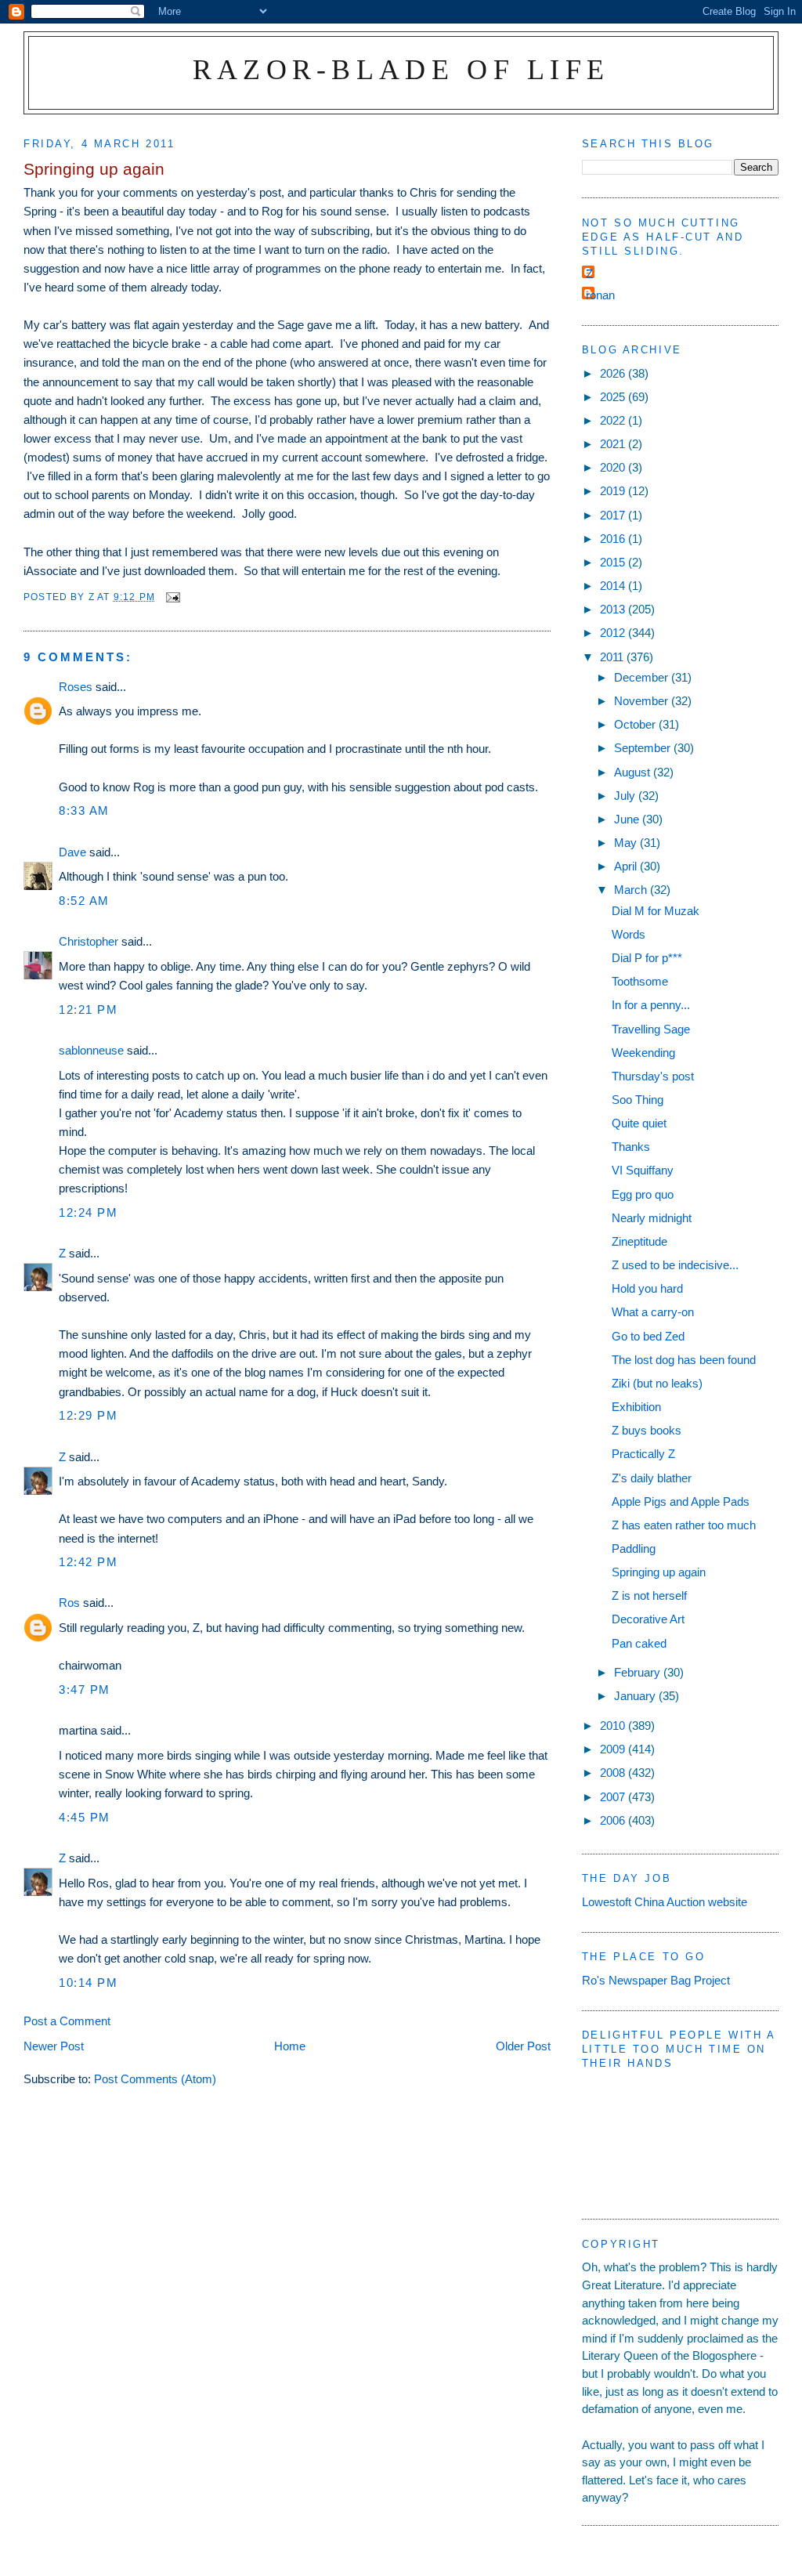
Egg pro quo (643, 1194)
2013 (614, 609)
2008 (614, 1773)
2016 (614, 539)
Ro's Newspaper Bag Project (656, 1980)
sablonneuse (91, 1050)
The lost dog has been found (684, 1360)
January (636, 1696)
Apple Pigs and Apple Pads (681, 1501)
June (628, 819)
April (627, 866)
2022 (614, 420)
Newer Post (54, 2046)
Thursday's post (653, 1076)
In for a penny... (651, 1005)
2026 (614, 373)
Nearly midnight (652, 1218)
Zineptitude (639, 1241)
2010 (614, 1726)
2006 (614, 1820)
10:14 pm (88, 1983)
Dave (72, 852)
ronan (600, 295)
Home (290, 2046)
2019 (614, 491)
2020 (614, 467)
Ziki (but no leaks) (657, 1383)
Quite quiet (639, 1123)
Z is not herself (649, 1596)
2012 (614, 633)
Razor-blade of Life (401, 69)
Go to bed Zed (648, 1336)
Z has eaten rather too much (684, 1525)
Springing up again (659, 1572)
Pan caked (639, 1643)
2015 (614, 562)
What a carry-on (653, 1312)
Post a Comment (67, 2021)
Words (629, 934)
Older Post (523, 2046)
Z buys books (647, 1430)
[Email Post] (172, 597)
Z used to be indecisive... (675, 1265)
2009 (614, 1749)
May (627, 843)
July (626, 796)
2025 (614, 397)
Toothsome (640, 981)
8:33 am (84, 810)
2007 (614, 1797)
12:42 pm (88, 1562)
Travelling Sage (651, 1029)
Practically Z (643, 1454)
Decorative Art (648, 1619)
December (643, 677)
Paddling (634, 1548)
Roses (76, 687)
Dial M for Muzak (656, 911)
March (632, 890)
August (634, 772)
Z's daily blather (652, 1478)
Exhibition (636, 1407)
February (639, 1672)
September (644, 748)
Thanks (631, 1147)
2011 (613, 657)
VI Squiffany (643, 1170)
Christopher (89, 941)
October (636, 724)
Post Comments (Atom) (155, 2079)
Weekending (643, 1053)
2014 (614, 586)
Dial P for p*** (647, 958)
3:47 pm (85, 1690)
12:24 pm (88, 1212)
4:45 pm (85, 1817)
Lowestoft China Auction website (665, 1902)
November (643, 701)
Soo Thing (638, 1100)
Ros (69, 1603)
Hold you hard (647, 1288)
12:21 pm (88, 1009)
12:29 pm (88, 1415)
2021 (614, 444)
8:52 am (84, 901)
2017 (614, 515)
